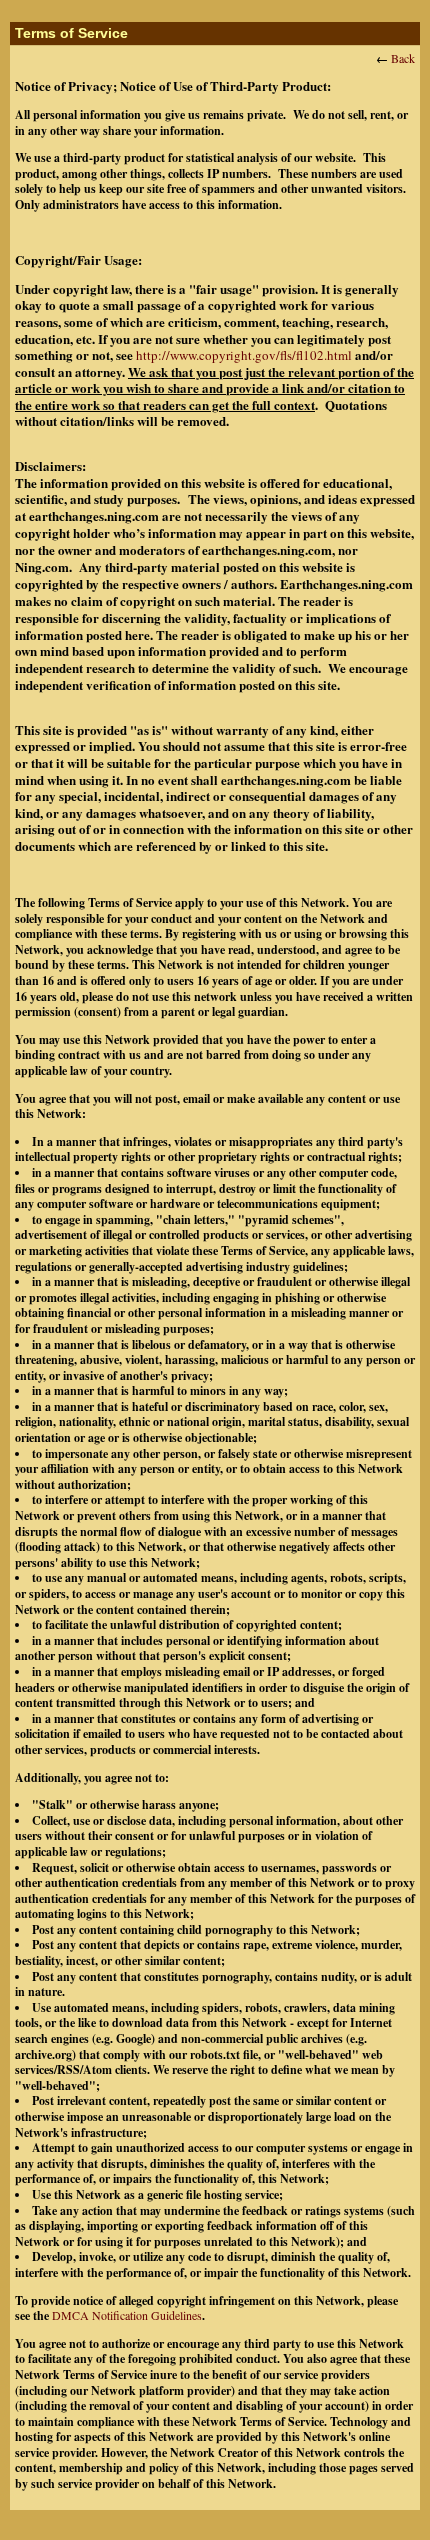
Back (403, 58)
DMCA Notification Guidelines (127, 2315)
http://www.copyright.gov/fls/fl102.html (244, 355)
